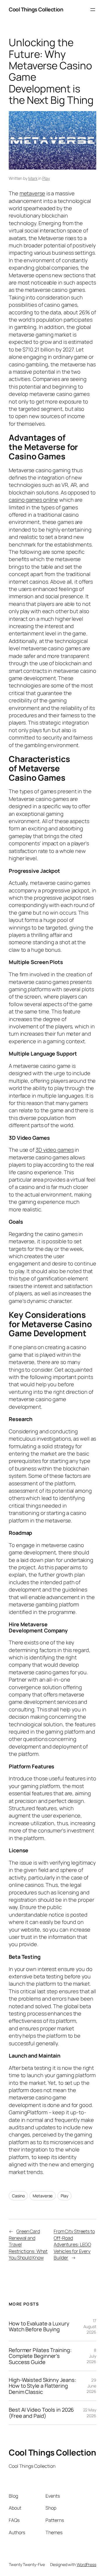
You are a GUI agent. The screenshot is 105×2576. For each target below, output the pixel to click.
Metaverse (43, 2196)
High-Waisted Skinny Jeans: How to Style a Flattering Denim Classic (42, 2386)
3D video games (55, 1150)
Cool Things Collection (36, 9)
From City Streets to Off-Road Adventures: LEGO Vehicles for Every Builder (74, 2244)
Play (46, 178)
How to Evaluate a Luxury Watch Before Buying (39, 2326)
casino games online (33, 500)
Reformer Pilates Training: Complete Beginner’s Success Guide (40, 2356)
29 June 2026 (91, 2386)
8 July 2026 (91, 2356)
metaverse (32, 193)
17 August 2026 (90, 2326)
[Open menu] (93, 10)
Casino (18, 2196)
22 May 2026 (90, 2413)
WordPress (86, 2564)
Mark (33, 178)
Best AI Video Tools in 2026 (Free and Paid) (41, 2413)
